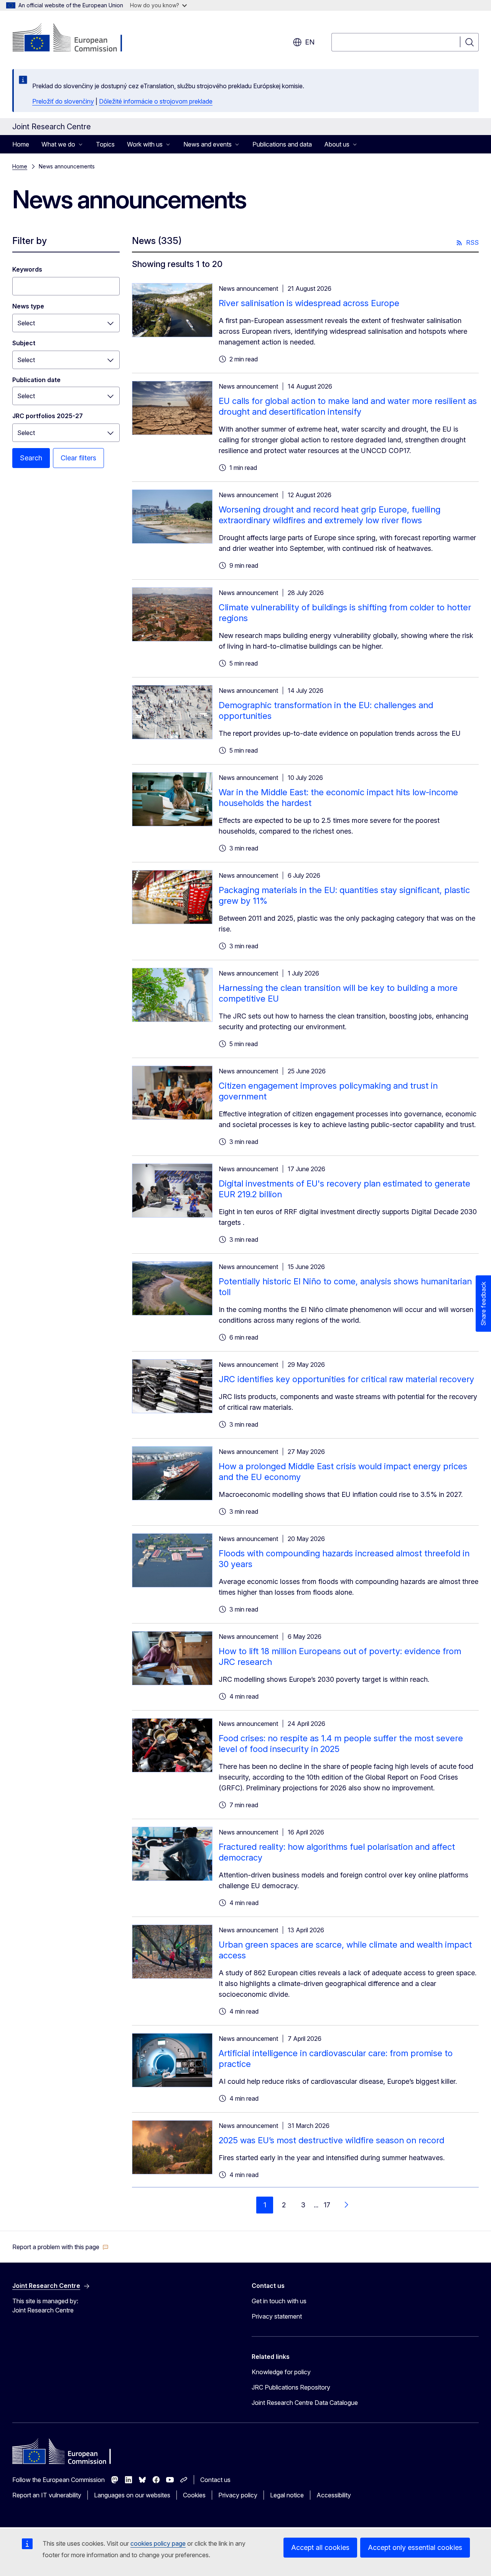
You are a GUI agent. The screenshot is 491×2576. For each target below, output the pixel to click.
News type (28, 306)
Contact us (215, 2480)
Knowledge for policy (281, 2372)
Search (31, 458)
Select (26, 323)
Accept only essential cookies (415, 2547)
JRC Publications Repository (291, 2387)
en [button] (310, 42)
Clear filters (78, 458)
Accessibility (334, 2495)
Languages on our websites (132, 2495)
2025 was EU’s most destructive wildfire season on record (331, 2140)
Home (21, 144)
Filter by (30, 241)
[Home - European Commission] (74, 38)
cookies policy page (158, 2543)
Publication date (36, 380)
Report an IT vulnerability (47, 2495)
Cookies (194, 2495)
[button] (60, 2247)
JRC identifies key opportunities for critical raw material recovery (346, 1379)
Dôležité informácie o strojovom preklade (156, 101)
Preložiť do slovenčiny (63, 101)
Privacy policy (238, 2495)
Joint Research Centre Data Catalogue (305, 2403)
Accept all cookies (320, 2547)
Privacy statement (277, 2316)
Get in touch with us (279, 2301)
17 (327, 2205)
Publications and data (282, 144)
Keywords (27, 269)
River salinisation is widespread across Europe (309, 303)
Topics (105, 144)
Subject (24, 343)
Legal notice (287, 2495)
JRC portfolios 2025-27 (48, 416)
